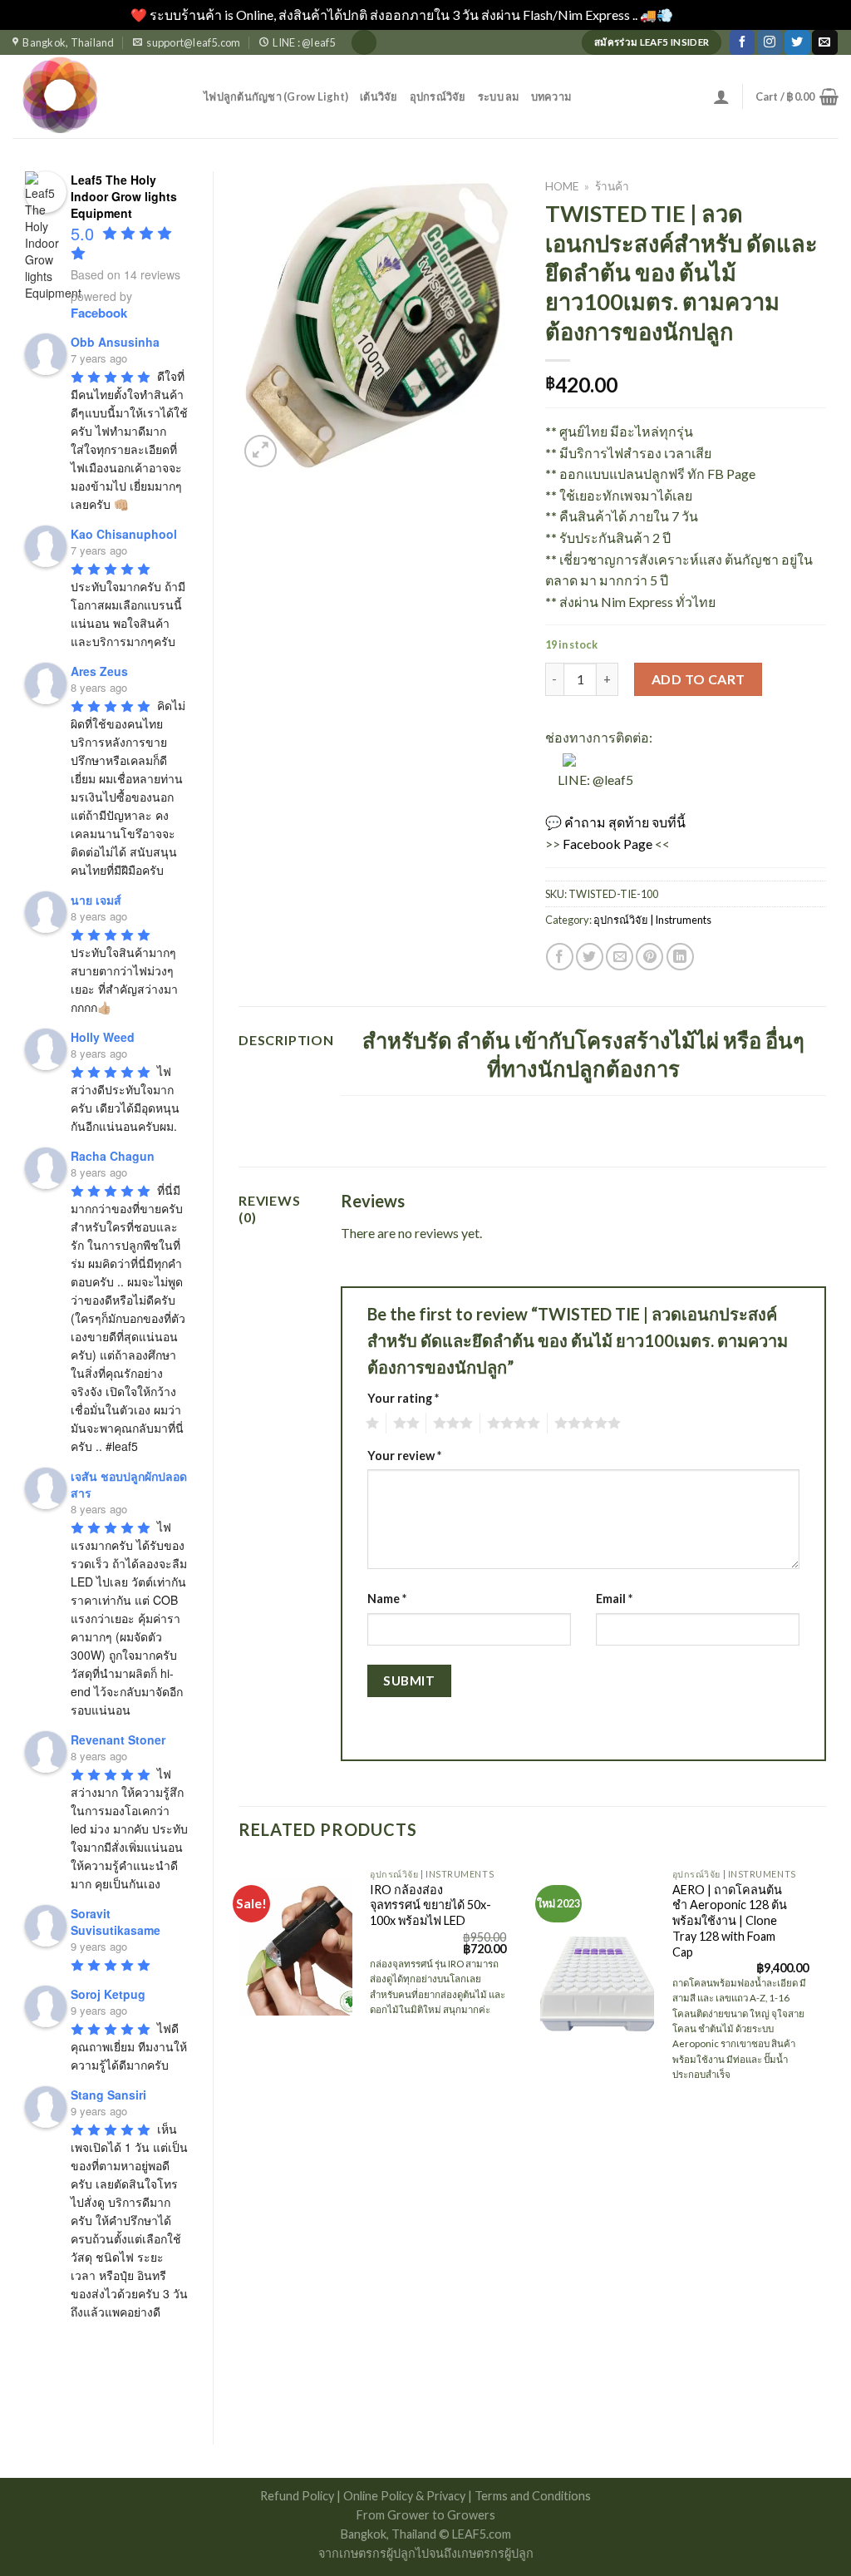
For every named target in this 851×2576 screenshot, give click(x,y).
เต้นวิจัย (379, 96)
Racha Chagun (113, 1156)
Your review (404, 1456)
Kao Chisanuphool (124, 534)
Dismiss (698, 15)
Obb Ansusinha (115, 342)
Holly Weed (103, 1037)
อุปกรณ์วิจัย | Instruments (652, 920)
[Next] (825, 2139)
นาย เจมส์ (96, 900)
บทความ (551, 96)
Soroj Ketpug (108, 1994)
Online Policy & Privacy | (409, 2496)
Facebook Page (608, 844)
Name (387, 1599)
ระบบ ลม (499, 96)
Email (614, 1599)
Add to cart (699, 679)
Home (562, 186)
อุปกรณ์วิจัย (438, 96)
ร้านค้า (612, 186)
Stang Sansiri (108, 2095)
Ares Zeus (99, 671)
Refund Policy (298, 2496)
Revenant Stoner (118, 1740)
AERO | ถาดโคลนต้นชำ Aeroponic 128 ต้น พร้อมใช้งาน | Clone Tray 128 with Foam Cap (730, 1921)
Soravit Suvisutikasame (116, 1922)
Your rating (403, 1398)
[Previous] (239, 2139)
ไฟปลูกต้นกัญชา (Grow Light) (276, 96)
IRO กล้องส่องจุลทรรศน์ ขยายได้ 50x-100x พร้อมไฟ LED (430, 1905)
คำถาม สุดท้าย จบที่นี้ (625, 822)
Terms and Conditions (533, 2496)
